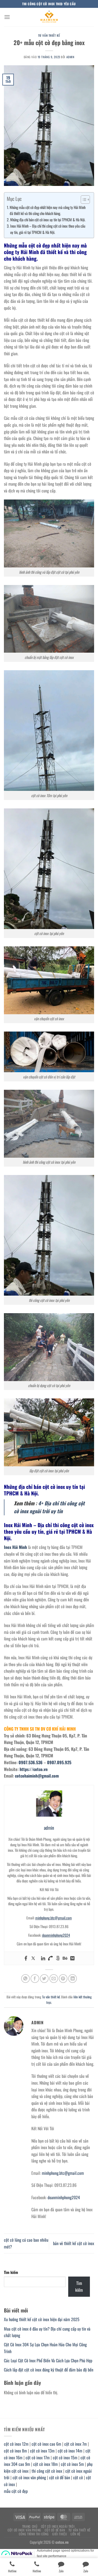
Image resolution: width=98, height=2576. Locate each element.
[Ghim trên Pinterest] (63, 1979)
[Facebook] (26, 1958)
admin (70, 57)
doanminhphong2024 (56, 1935)
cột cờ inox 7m (76, 2444)
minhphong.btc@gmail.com (54, 1918)
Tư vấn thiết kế (49, 35)
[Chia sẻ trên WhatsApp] (25, 1979)
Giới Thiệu (60, 2534)
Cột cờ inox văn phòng (24, 2530)
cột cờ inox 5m (72, 2464)
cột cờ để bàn (60, 2477)
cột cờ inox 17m (38, 2457)
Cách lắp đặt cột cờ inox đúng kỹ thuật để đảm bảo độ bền (49, 2370)
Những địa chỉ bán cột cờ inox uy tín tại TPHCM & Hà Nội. (48, 220)
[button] (7, 17)
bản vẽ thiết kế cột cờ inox (74, 2243)
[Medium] (72, 1958)
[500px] (58, 1958)
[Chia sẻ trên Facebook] (35, 1979)
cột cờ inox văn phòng (29, 2477)
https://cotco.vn (34, 1769)
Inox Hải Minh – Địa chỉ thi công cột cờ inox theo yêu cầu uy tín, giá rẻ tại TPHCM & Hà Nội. (48, 229)
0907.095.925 (59, 1762)
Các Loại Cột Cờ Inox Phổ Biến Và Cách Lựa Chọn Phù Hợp (48, 2360)
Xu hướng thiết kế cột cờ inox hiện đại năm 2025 (42, 2319)
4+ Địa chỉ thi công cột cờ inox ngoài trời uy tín (49, 1507)
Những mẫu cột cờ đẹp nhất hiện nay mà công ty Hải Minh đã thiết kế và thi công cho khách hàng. (48, 210)
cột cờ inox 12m (16, 2444)
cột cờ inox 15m (65, 2457)
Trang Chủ (30, 2526)
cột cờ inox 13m (42, 2451)
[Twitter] (33, 1958)
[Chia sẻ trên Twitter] (44, 1979)
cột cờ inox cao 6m (46, 2444)
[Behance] (65, 1958)
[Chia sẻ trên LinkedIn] (73, 1979)
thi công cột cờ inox (47, 2471)
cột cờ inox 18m (45, 2464)
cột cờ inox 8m (15, 2451)
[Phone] (50, 1958)
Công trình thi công (34, 2534)
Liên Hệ (76, 2534)
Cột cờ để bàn (55, 2530)
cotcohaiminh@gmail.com (37, 1776)
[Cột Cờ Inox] (49, 17)
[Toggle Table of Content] (83, 200)
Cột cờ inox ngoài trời (58, 2526)
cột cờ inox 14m (70, 2451)
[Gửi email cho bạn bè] (54, 1979)
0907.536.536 (31, 1762)
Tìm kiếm (11, 2272)
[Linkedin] (43, 1958)
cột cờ (78, 2477)
